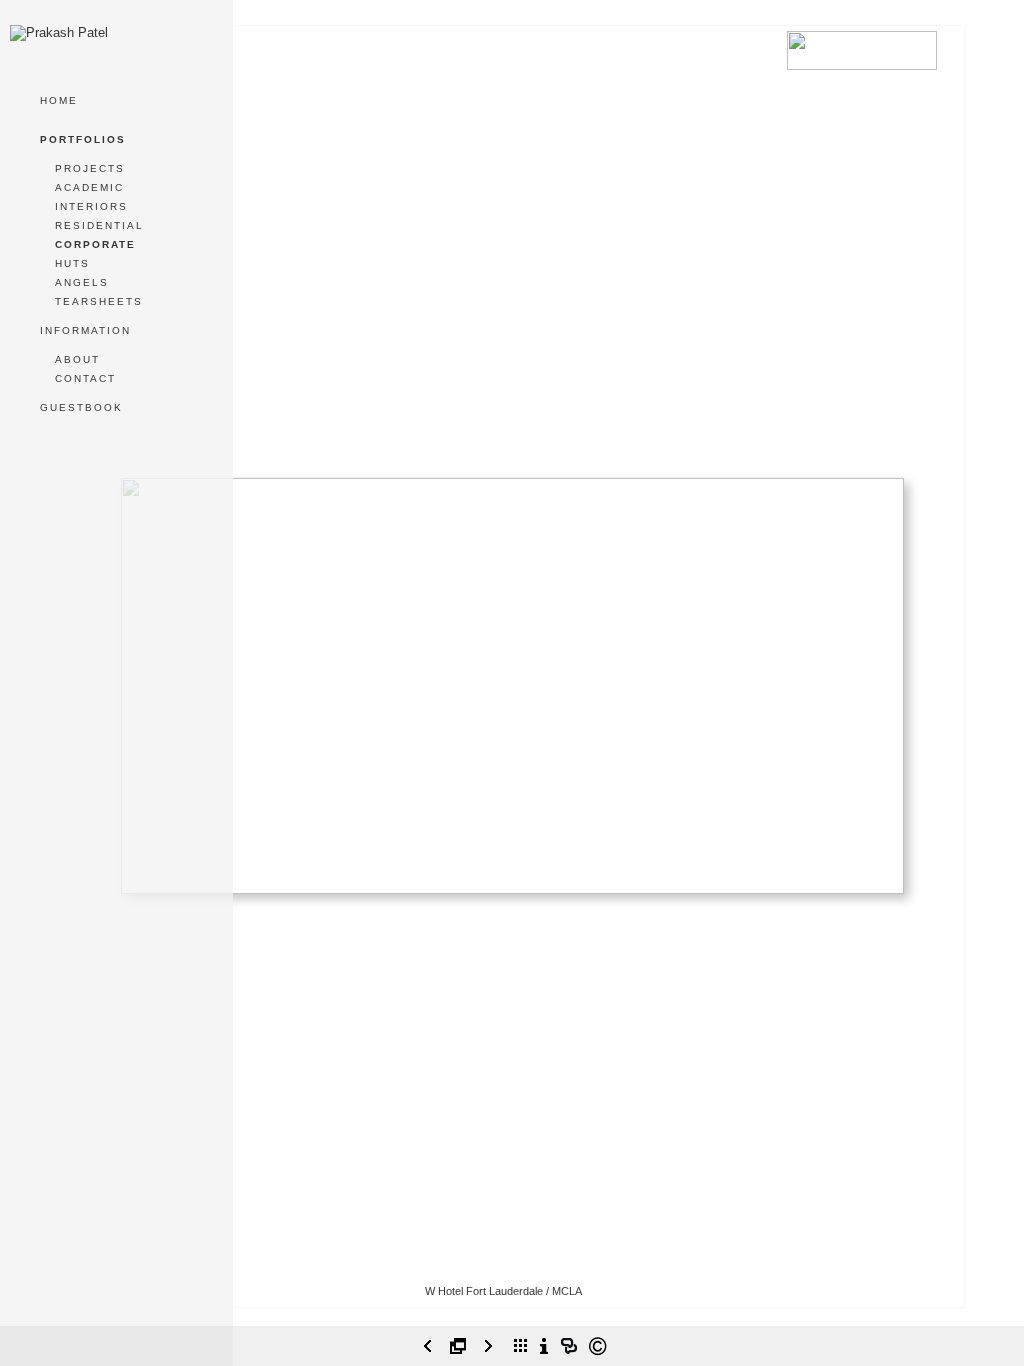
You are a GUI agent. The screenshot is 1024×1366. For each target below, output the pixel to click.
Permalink (513, 1318)
